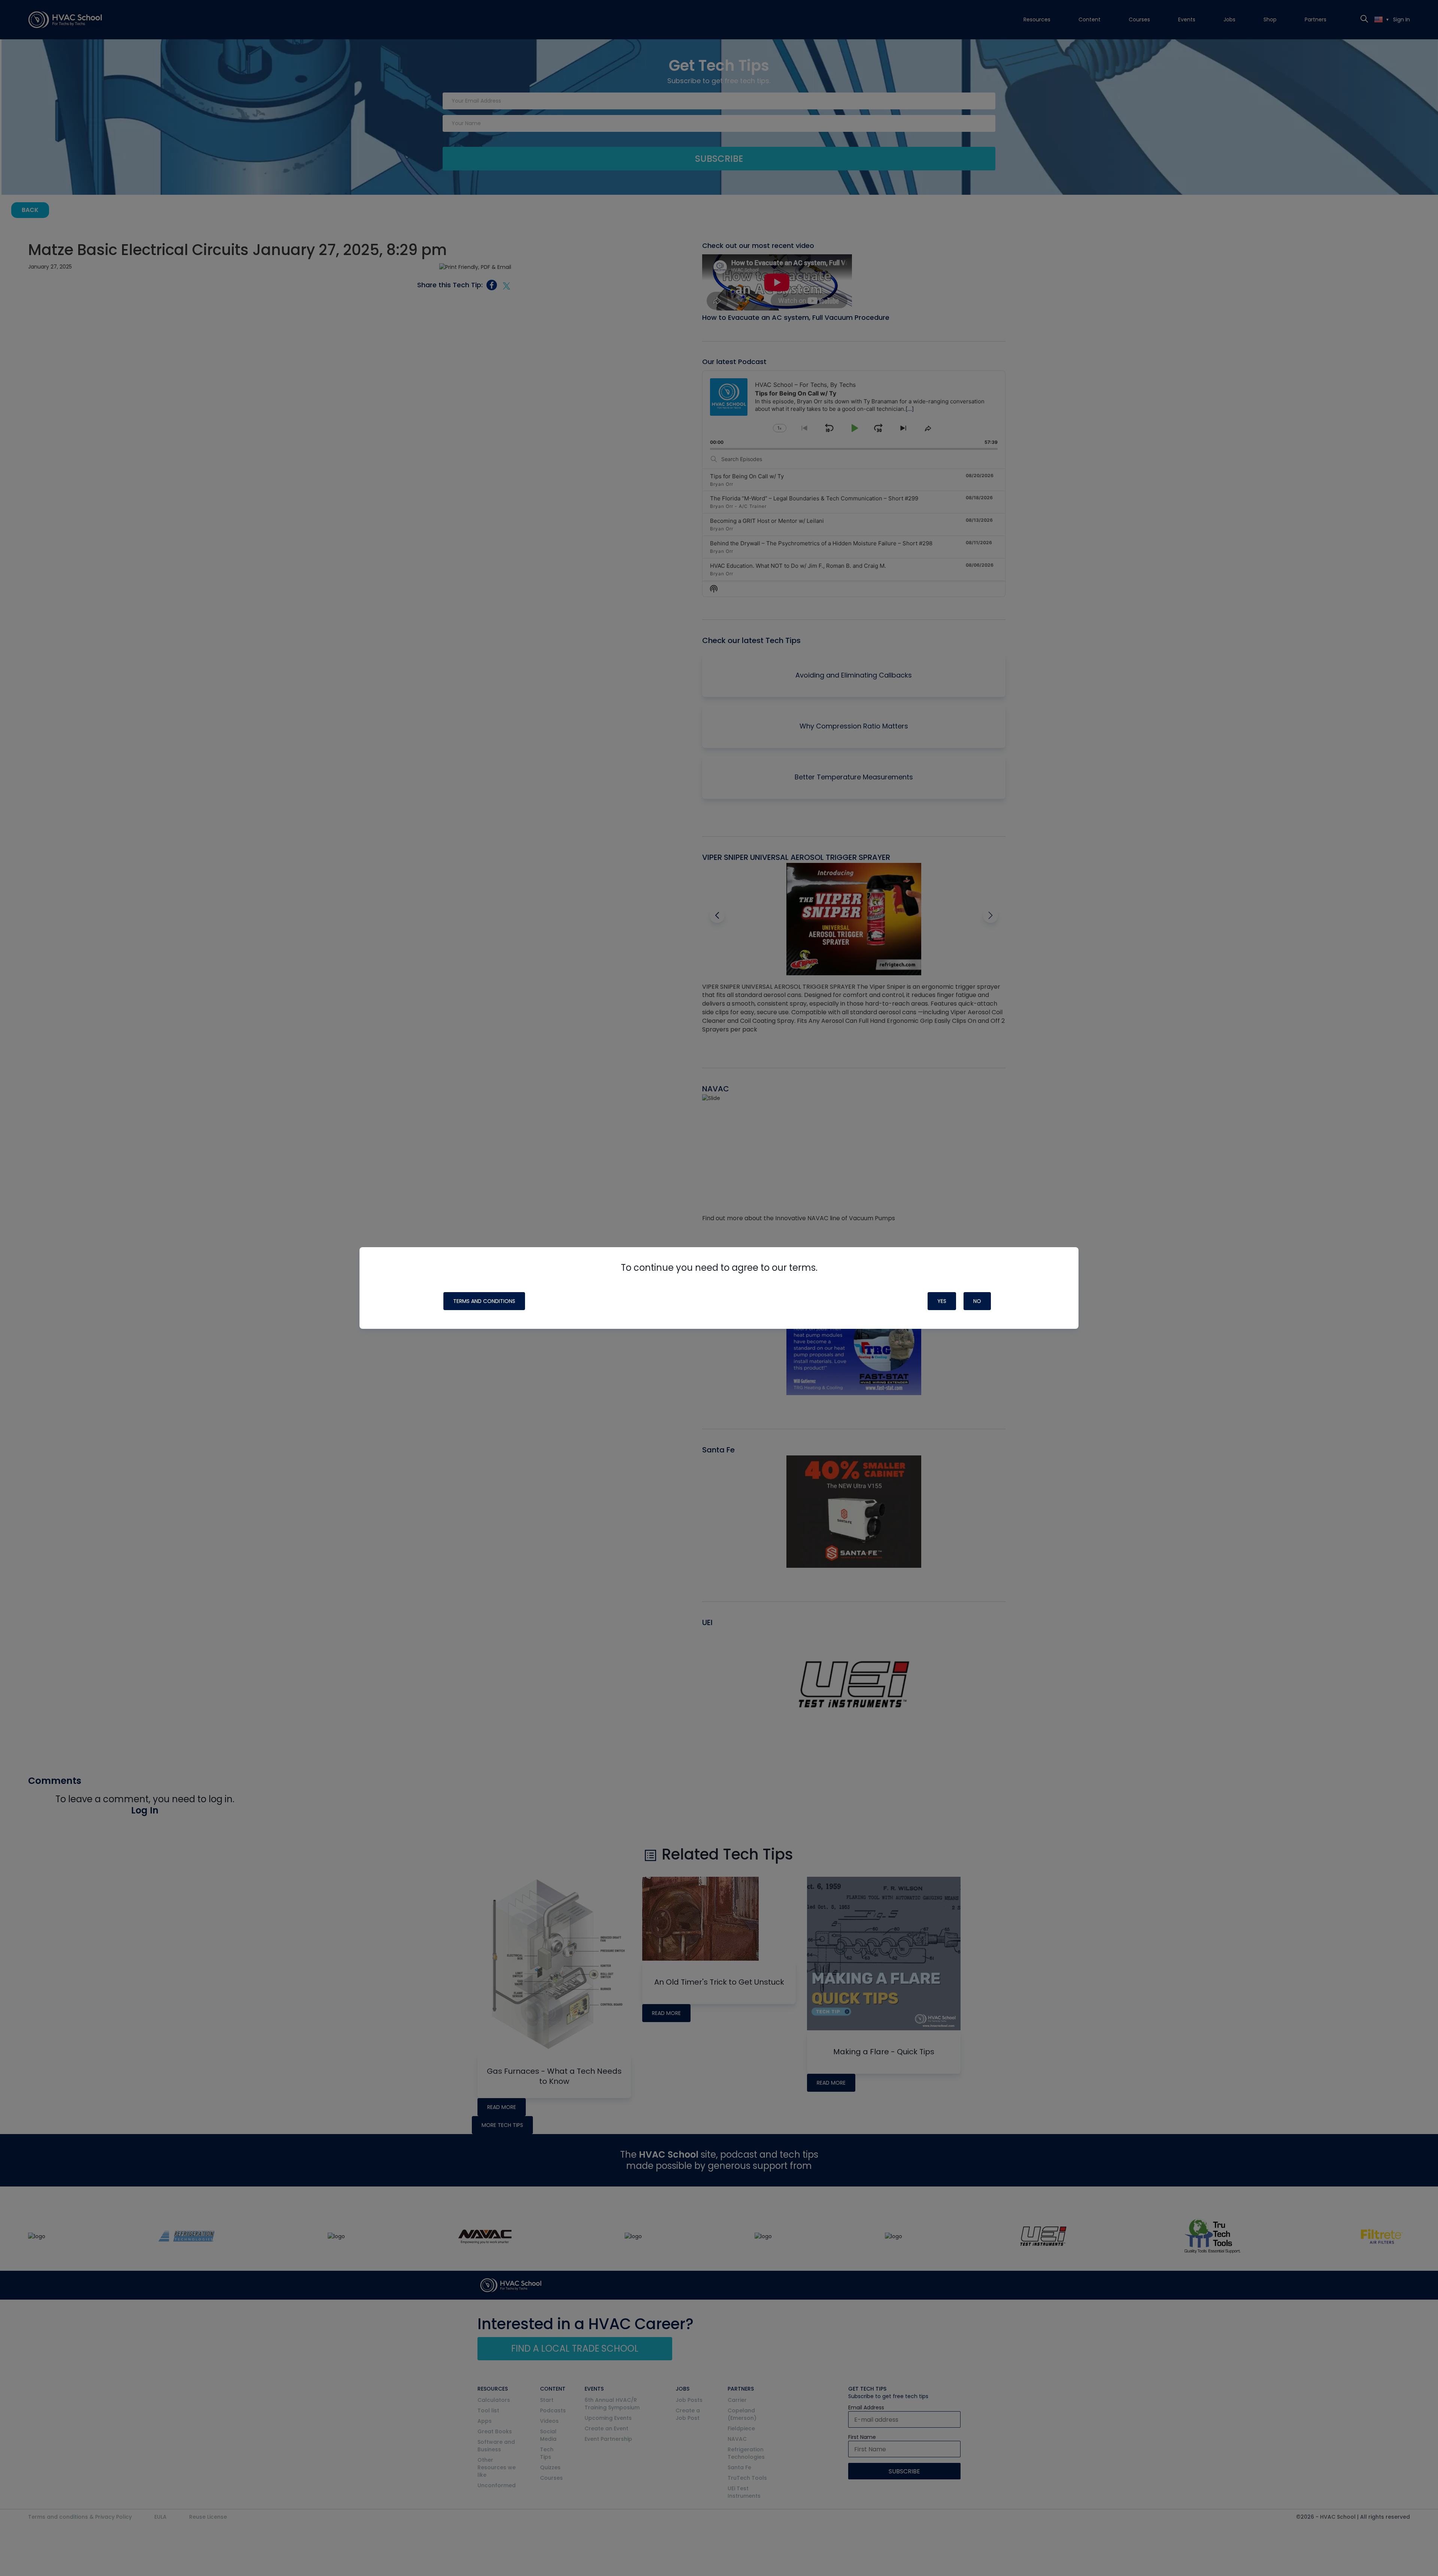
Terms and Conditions (484, 1301)
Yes (942, 1301)
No (977, 1301)
